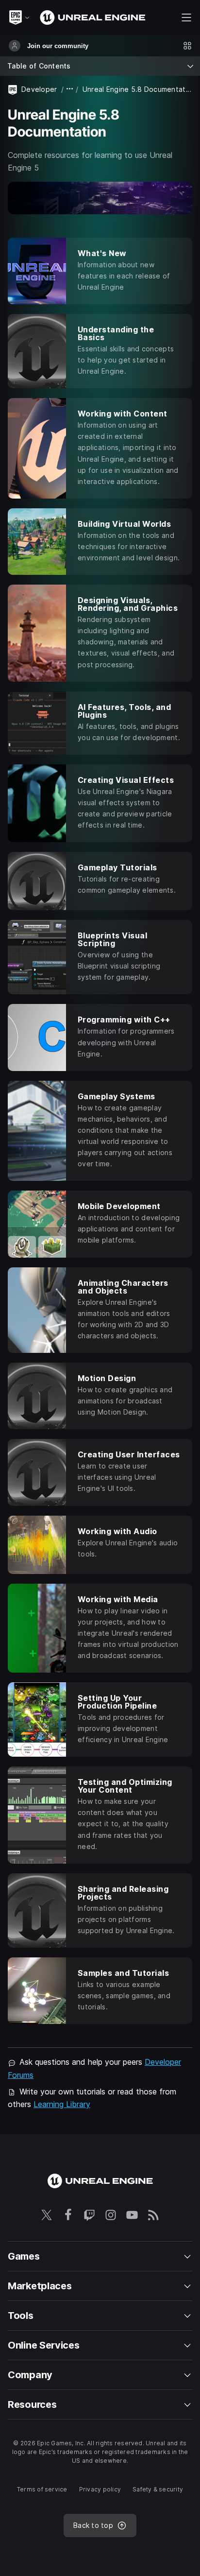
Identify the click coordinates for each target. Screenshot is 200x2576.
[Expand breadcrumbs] (70, 89)
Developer (39, 89)
